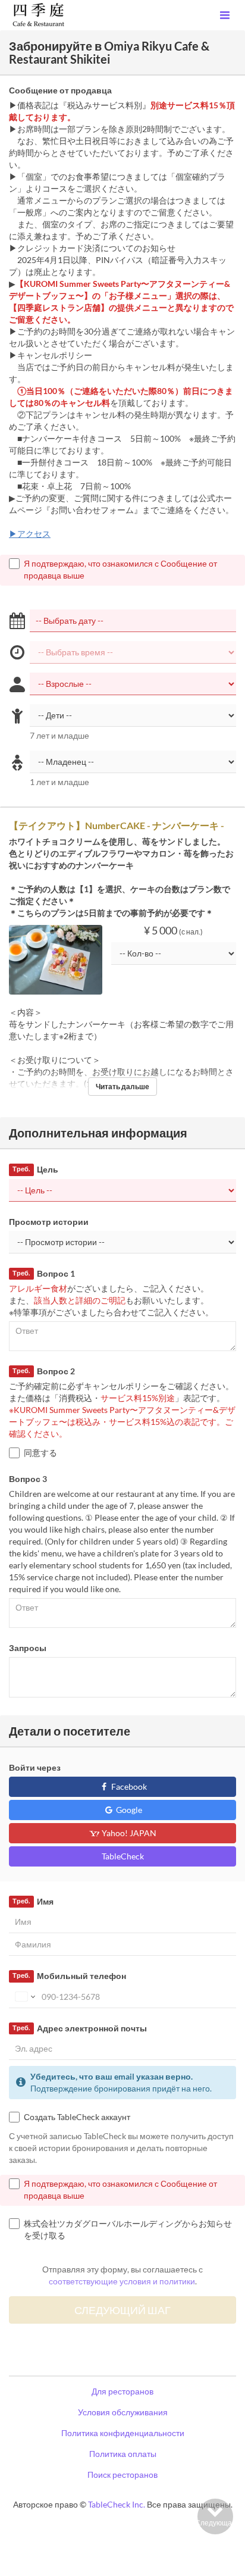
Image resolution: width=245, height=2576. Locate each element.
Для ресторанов (122, 2391)
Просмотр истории (49, 1222)
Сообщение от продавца (60, 90)
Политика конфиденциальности (123, 2433)
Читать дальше (122, 1087)
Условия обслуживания (123, 2412)
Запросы (28, 1648)
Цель (35, 1169)
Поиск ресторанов (122, 2475)
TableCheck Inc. (117, 2504)
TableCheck (123, 1856)
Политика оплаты (123, 2454)
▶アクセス (30, 534)
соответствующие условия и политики (122, 2281)
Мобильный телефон (69, 1976)
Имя (33, 1901)
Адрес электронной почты (79, 2028)
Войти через (35, 1767)
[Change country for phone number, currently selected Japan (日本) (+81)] (24, 1997)
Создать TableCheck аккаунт (77, 2117)
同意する (40, 1453)
